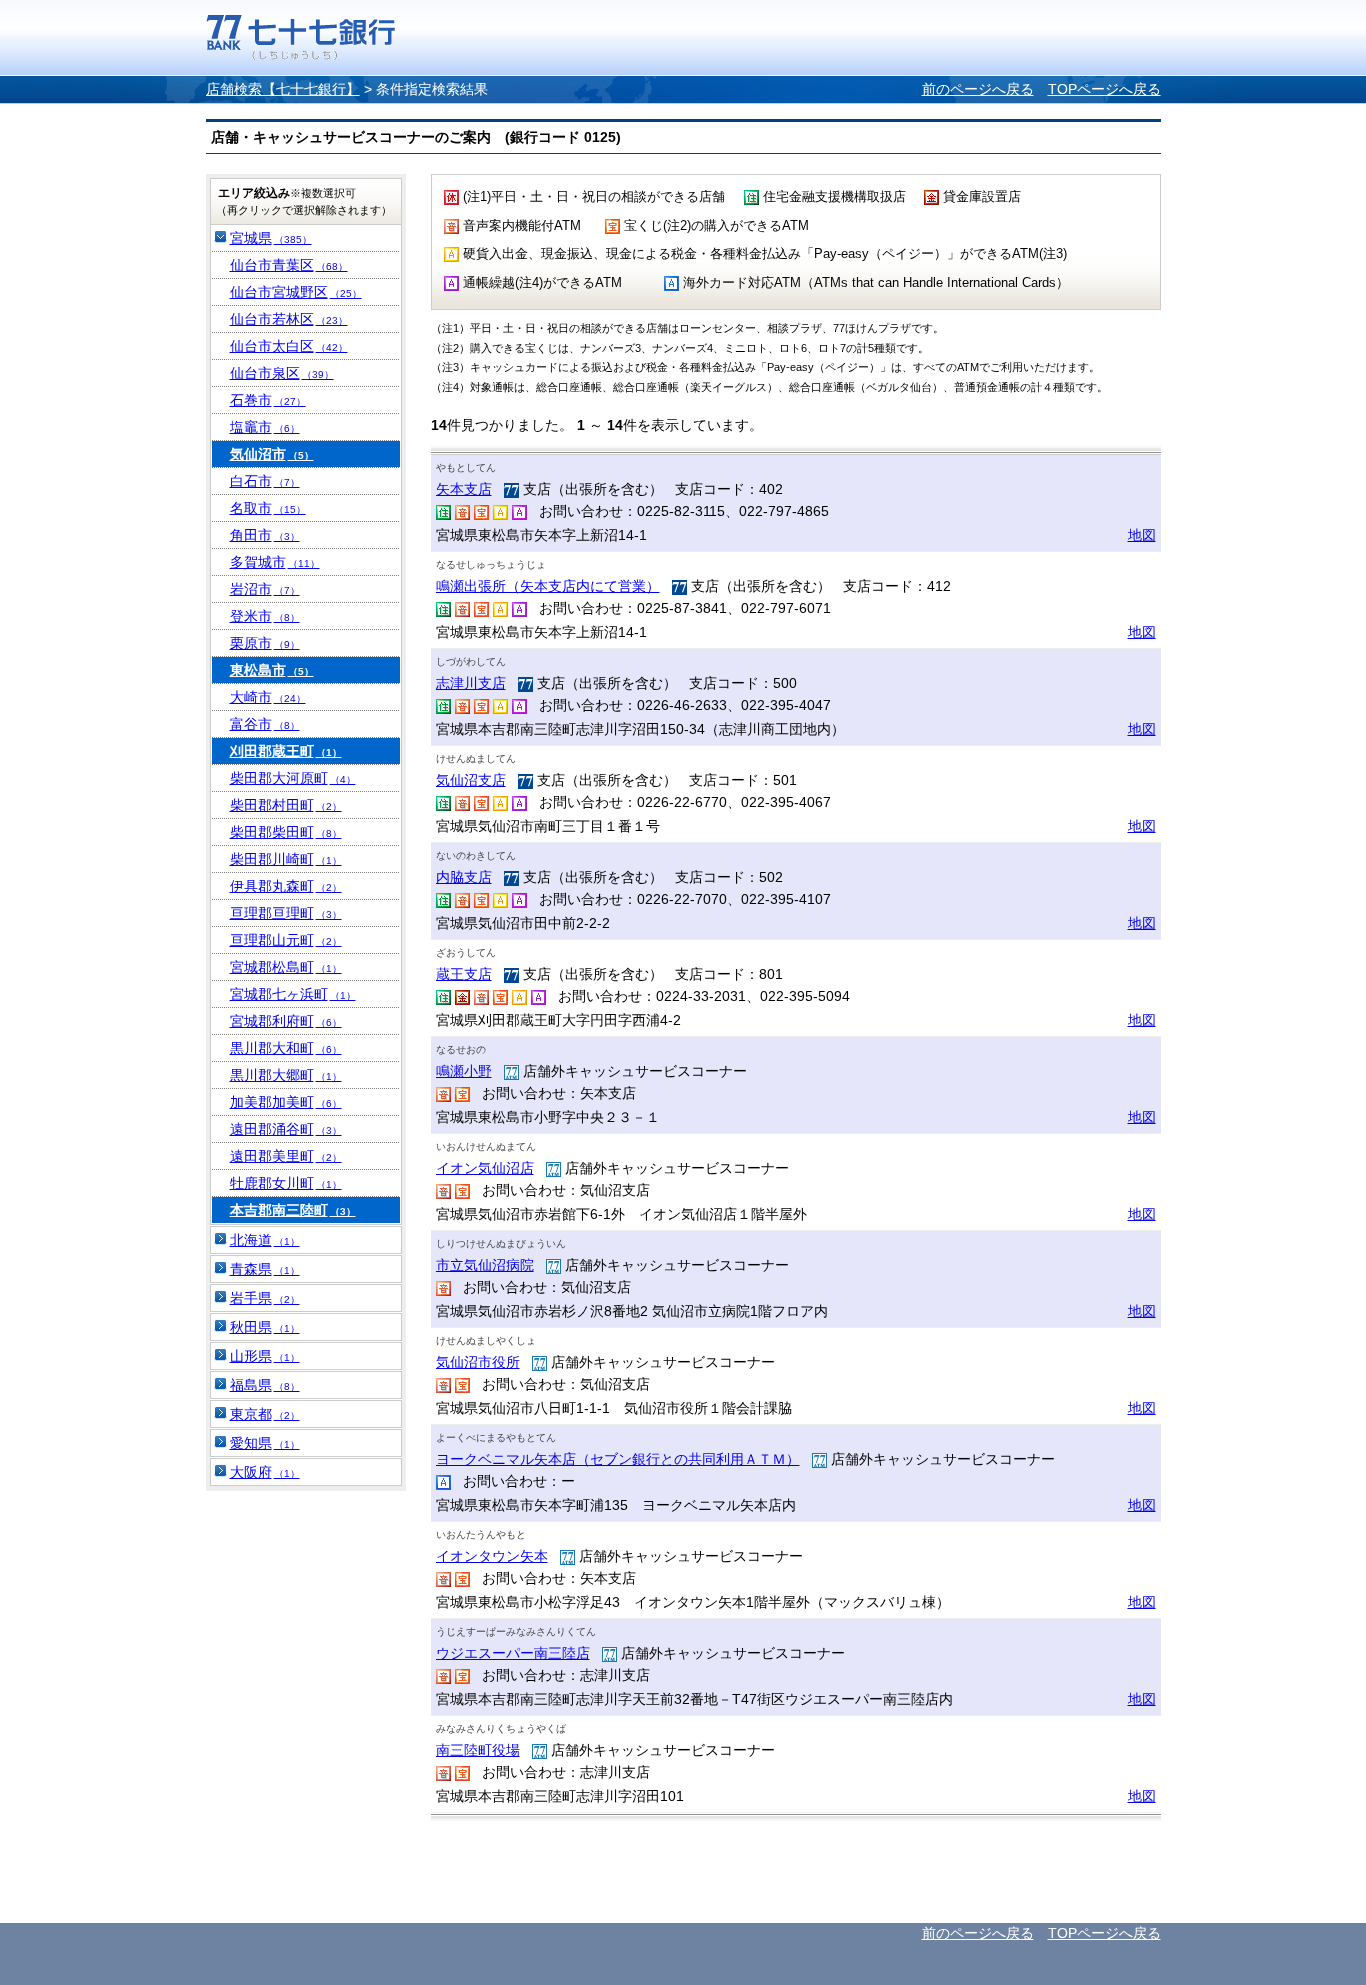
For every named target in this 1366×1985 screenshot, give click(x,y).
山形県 (265, 1356)
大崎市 (268, 697)
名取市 (268, 508)
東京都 (265, 1414)
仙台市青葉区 (289, 265)
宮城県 (271, 238)
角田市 (265, 535)
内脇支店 (464, 877)
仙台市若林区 (289, 319)
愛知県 (265, 1443)
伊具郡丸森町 (286, 886)
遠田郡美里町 (286, 1156)
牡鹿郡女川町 (286, 1183)
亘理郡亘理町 (286, 913)
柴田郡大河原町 (293, 778)
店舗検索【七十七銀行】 (283, 89)
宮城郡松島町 (286, 967)
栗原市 (265, 643)
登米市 (265, 616)
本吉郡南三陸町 (293, 1210)
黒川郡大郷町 (286, 1075)
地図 (1142, 535)
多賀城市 (275, 562)
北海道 (265, 1240)
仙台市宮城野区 (296, 292)
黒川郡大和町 (286, 1048)
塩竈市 (265, 427)
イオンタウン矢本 (492, 1556)
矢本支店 (464, 489)
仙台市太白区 (289, 346)
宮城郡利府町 (286, 1021)
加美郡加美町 (286, 1102)
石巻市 (268, 400)
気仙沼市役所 (478, 1362)
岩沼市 (265, 589)
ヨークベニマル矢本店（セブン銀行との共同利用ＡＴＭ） (618, 1459)
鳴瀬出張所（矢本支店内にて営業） (548, 586)
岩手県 (265, 1298)
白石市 (265, 481)
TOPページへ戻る (1104, 89)
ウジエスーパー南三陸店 (513, 1653)
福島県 (265, 1385)
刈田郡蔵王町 (286, 751)
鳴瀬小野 (464, 1071)
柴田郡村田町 (286, 805)
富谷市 (265, 724)
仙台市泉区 (282, 373)
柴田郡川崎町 (286, 859)
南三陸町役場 (478, 1750)
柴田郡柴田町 (286, 832)
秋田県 (265, 1327)
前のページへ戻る (978, 89)
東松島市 (272, 670)
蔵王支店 (464, 974)
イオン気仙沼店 (485, 1168)
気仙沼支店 (471, 780)
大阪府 (265, 1472)
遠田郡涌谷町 (286, 1129)
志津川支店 (471, 683)
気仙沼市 (272, 454)
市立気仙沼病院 (485, 1265)
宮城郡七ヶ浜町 (293, 994)
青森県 (265, 1269)
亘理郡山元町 (286, 940)
